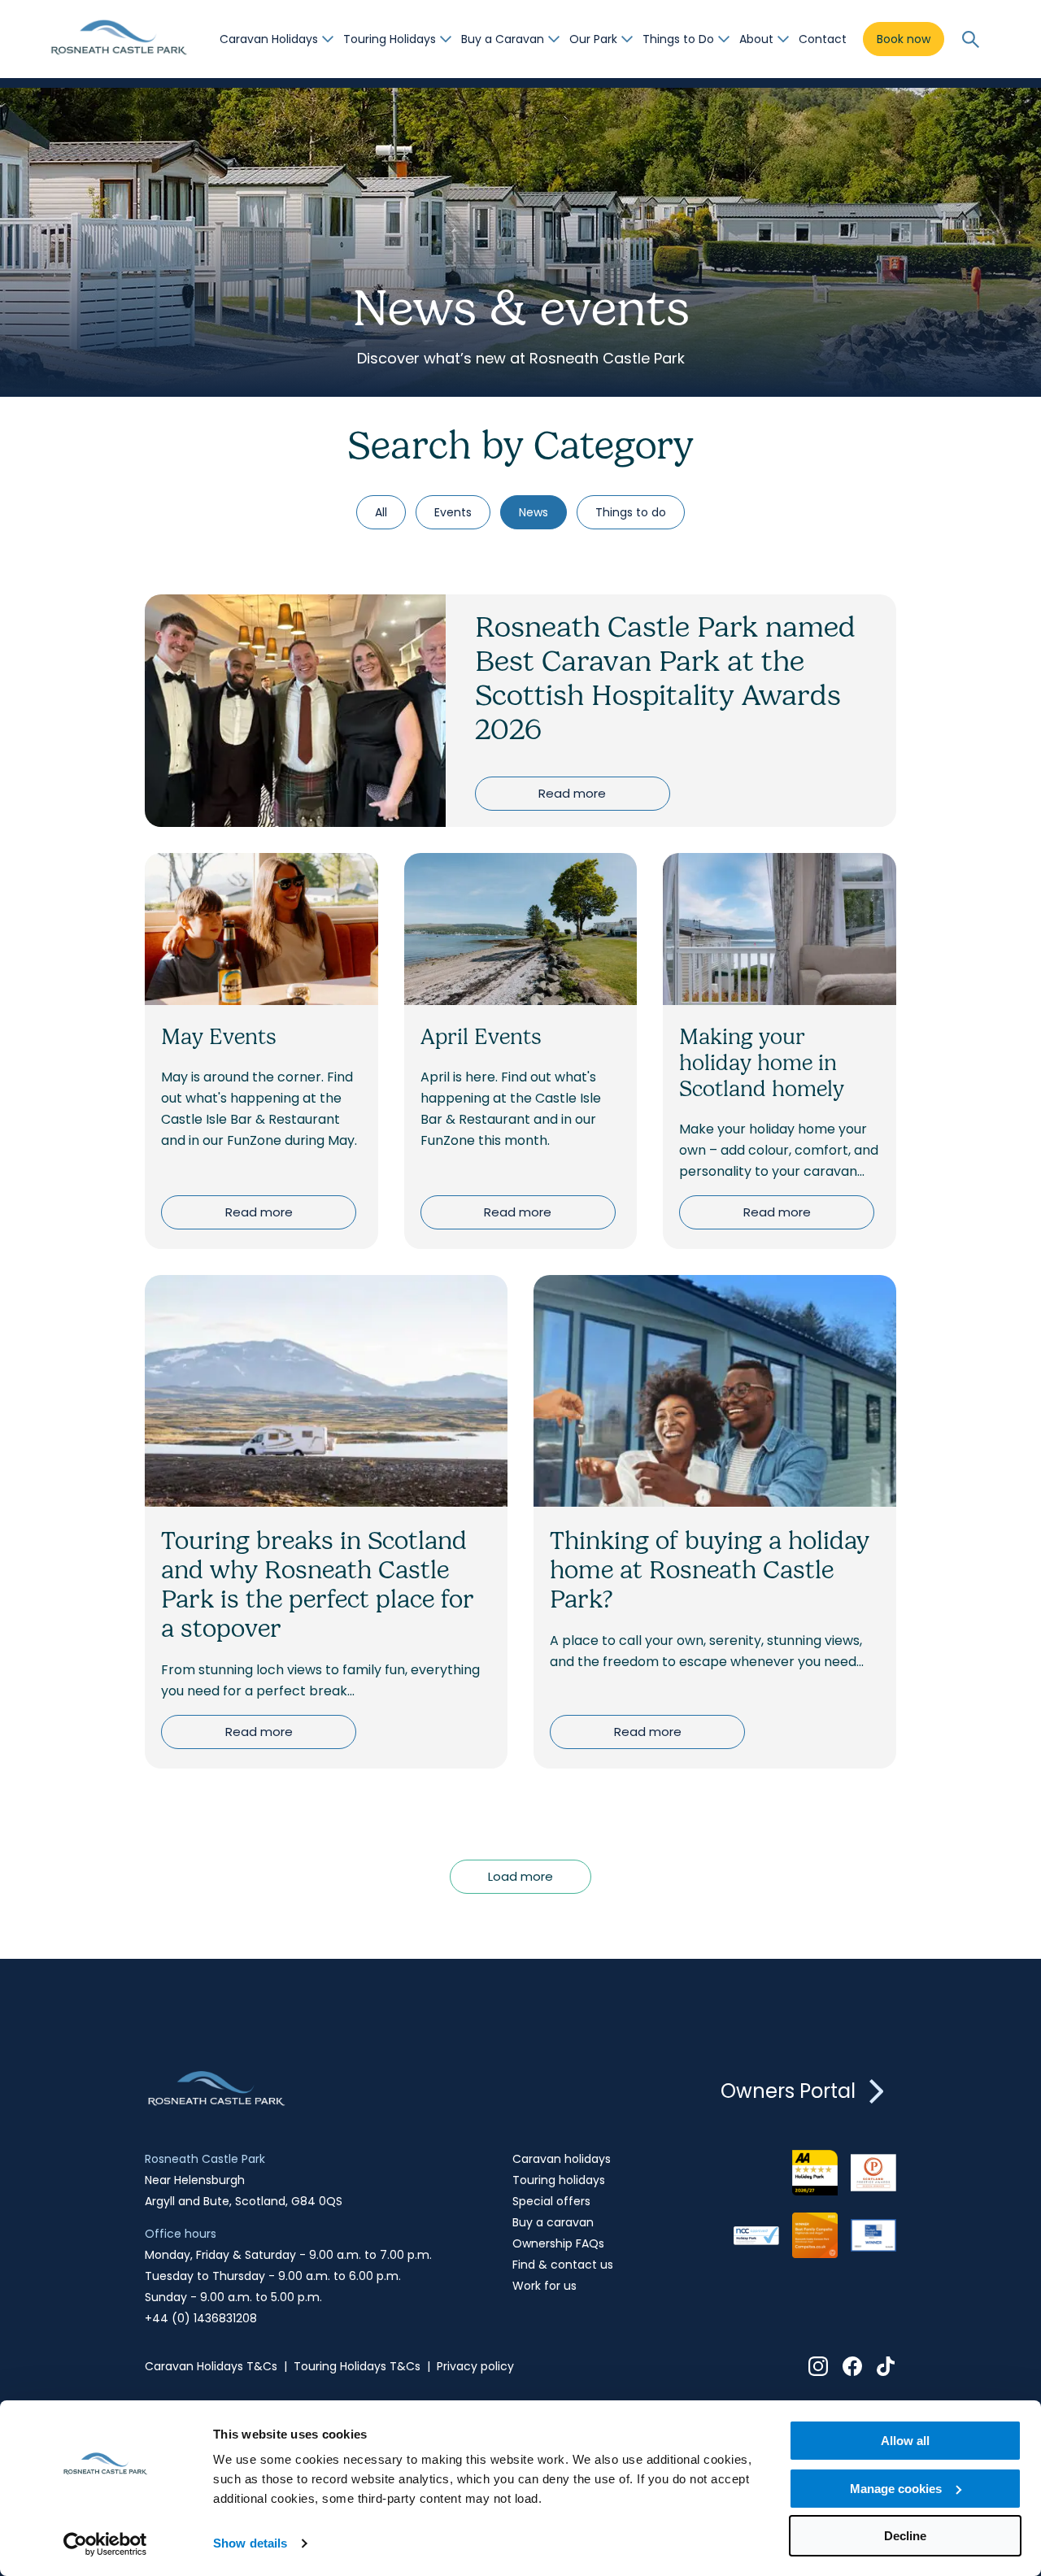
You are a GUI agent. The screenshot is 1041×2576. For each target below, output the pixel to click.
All (381, 512)
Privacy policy (475, 2366)
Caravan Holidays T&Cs (211, 2366)
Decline (905, 2536)
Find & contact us (563, 2265)
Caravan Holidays (269, 39)
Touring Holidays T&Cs (357, 2366)
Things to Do (678, 39)
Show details (250, 2543)
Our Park (593, 39)
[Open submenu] (328, 39)
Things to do (631, 512)
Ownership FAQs (558, 2243)
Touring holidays (559, 2180)
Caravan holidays (562, 2159)
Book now (904, 39)
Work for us (544, 2286)
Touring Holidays (390, 39)
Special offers (551, 2201)
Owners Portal (788, 2091)
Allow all (905, 2441)
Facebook (852, 2366)
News (534, 512)
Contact (823, 39)
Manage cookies (896, 2489)
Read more (572, 793)
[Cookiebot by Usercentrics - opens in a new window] (105, 2544)
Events (453, 512)
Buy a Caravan (503, 39)
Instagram (818, 2366)
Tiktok (886, 2366)
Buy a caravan (553, 2222)
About (756, 39)
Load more (520, 1876)
